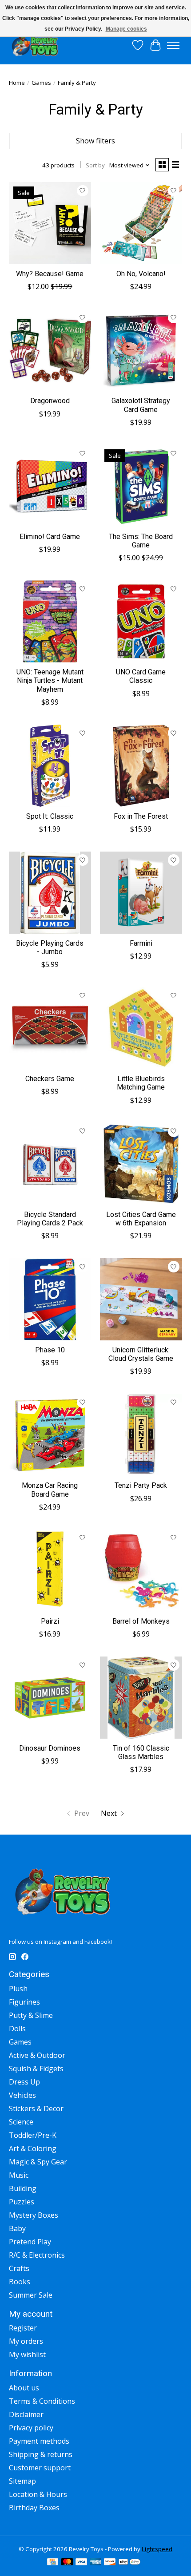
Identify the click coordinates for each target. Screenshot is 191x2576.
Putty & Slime (31, 2015)
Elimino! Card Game (50, 537)
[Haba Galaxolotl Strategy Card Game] (141, 350)
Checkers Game (50, 1079)
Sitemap (22, 2481)
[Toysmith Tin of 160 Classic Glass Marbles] (141, 1698)
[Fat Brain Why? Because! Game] (50, 223)
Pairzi (50, 1621)
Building (23, 2188)
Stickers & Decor (36, 2108)
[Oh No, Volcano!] (141, 223)
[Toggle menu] (173, 45)
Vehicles (22, 2095)
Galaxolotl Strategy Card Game (141, 405)
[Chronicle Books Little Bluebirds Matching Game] (141, 1028)
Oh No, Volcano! (141, 274)
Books (20, 2282)
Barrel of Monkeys (141, 1621)
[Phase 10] (50, 1299)
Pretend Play (30, 2242)
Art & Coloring (33, 2148)
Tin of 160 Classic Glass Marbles (141, 1752)
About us (24, 2388)
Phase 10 (50, 1350)
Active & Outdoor (37, 2055)
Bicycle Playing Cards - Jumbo (50, 947)
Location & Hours (38, 2494)
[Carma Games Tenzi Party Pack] (141, 1435)
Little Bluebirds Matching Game (141, 1083)
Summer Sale (31, 2295)
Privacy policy (31, 2428)
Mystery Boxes (34, 2215)
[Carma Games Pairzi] (50, 1571)
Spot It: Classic (50, 816)
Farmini (141, 943)
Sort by (95, 165)
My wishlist (27, 2354)
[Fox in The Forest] (141, 766)
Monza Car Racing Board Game (50, 1490)
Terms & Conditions (42, 2401)
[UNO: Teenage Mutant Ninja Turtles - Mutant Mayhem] (50, 621)
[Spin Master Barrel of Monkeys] (141, 1571)
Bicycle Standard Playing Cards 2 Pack (50, 1219)
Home (17, 83)
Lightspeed (157, 2549)
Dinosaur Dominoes (50, 1748)
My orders (26, 2341)
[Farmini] (141, 893)
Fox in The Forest (141, 816)
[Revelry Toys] (35, 45)
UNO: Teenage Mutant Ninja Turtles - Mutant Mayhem (50, 680)
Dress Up (24, 2082)
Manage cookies (126, 29)
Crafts (19, 2268)
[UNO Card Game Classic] (141, 621)
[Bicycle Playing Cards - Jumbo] (50, 893)
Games (41, 83)
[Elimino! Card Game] (50, 486)
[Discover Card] (110, 2563)
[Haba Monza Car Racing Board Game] (50, 1435)
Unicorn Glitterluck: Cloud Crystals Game (141, 1354)
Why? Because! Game (50, 274)
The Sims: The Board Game (141, 541)
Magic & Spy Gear (38, 2162)
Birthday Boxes (34, 2508)
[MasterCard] (67, 2563)
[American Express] (95, 2563)
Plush (18, 1989)
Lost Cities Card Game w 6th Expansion (141, 1219)
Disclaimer (26, 2414)
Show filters (95, 141)
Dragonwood (50, 401)
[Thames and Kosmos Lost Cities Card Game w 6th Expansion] (141, 1164)
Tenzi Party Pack (141, 1485)
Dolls (17, 2029)
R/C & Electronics (37, 2255)
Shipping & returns (41, 2454)
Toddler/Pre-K (33, 2135)
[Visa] (81, 2563)
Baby (17, 2228)
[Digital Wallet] (129, 2563)
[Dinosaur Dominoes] (50, 1698)
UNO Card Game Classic (141, 676)
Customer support (40, 2468)
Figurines (24, 2002)
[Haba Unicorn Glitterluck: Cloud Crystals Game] (141, 1299)
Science (21, 2122)
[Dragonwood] (50, 350)
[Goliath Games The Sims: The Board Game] (141, 486)
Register (23, 2328)
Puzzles (22, 2202)
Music (19, 2175)
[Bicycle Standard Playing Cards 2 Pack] (50, 1164)
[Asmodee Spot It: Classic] (50, 766)
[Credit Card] (53, 2563)
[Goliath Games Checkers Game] (50, 1028)
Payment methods (39, 2441)
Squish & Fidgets (36, 2069)
